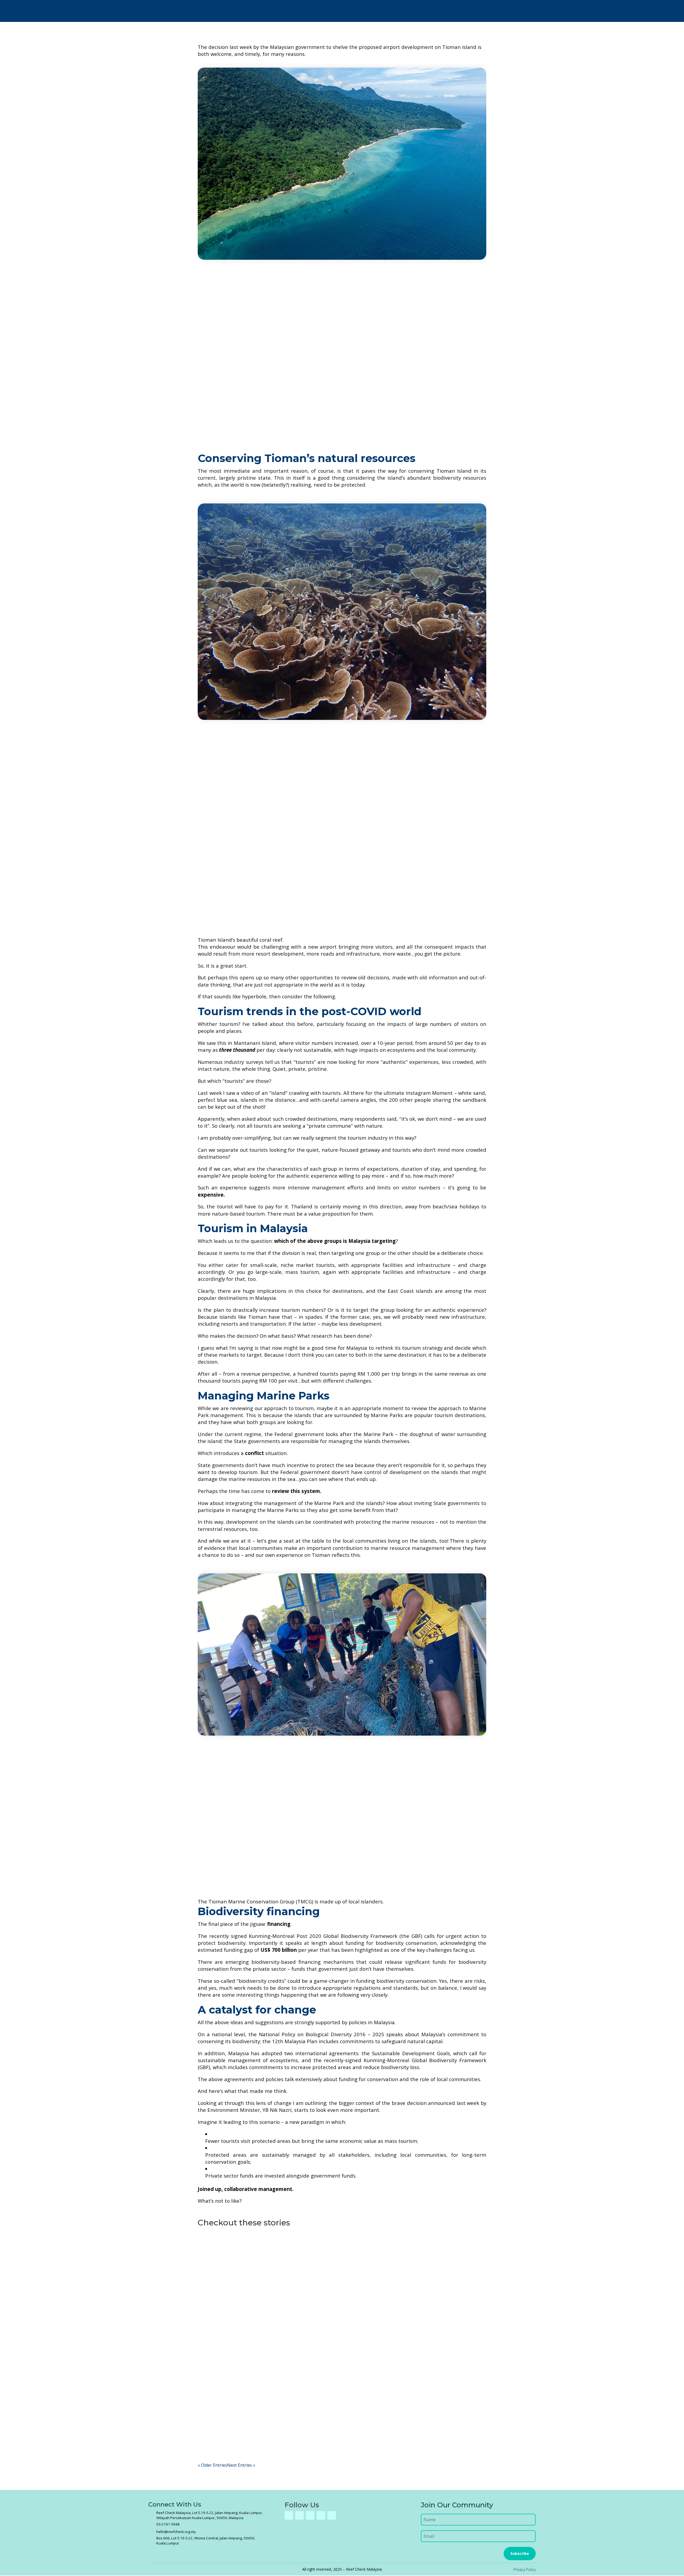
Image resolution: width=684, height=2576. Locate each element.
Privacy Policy (525, 2569)
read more (213, 2283)
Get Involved (400, 11)
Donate (519, 11)
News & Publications (446, 11)
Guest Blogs (215, 2263)
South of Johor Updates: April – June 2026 (256, 2402)
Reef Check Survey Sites (355, 11)
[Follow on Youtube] (321, 2515)
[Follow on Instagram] (310, 2515)
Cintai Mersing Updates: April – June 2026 (255, 2254)
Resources (489, 11)
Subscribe (520, 2553)
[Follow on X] (300, 2515)
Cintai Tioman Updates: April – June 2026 (254, 2325)
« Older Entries (212, 2465)
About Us (281, 11)
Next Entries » (241, 2465)
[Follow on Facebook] (289, 2515)
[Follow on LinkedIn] (332, 2515)
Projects (310, 11)
